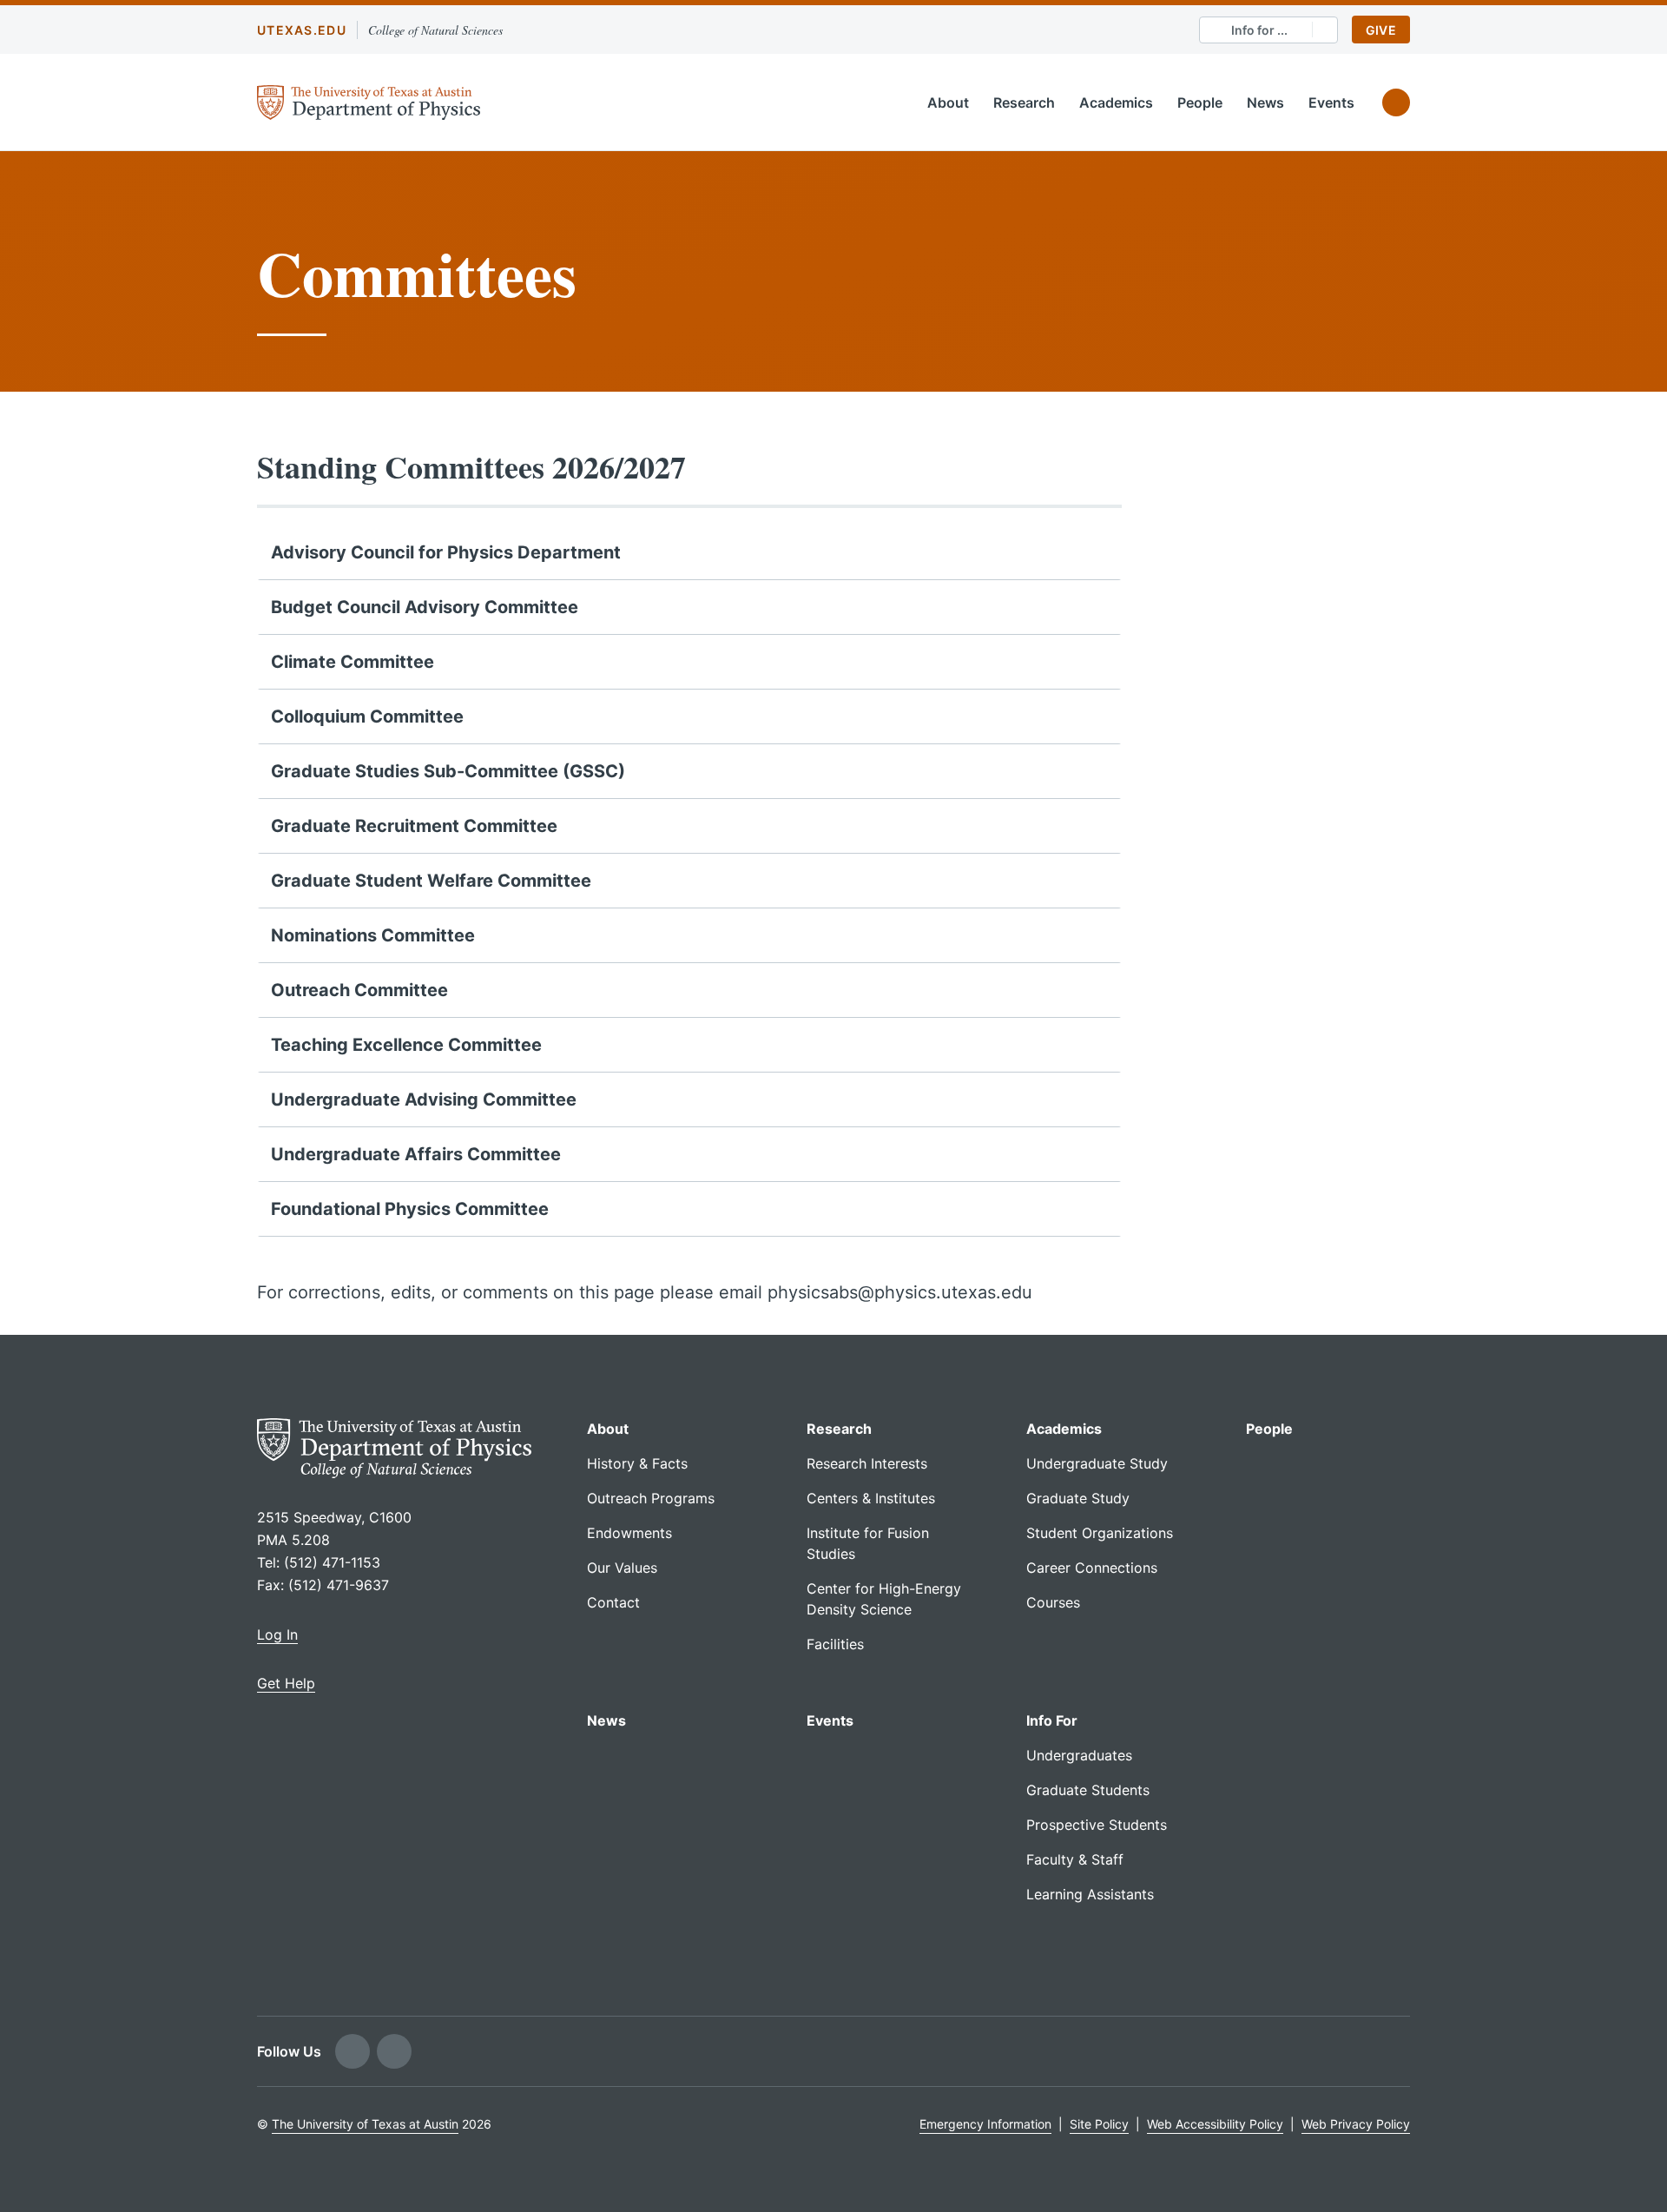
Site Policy (1099, 2124)
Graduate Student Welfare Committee (431, 881)
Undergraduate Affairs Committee (416, 1154)
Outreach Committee (359, 990)
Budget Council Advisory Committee (425, 607)
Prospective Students (1097, 1825)
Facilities (835, 1644)
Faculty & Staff (1075, 1859)
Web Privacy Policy (1356, 2124)
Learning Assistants (1090, 1894)
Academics (1116, 102)
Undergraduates (1079, 1755)
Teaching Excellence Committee (406, 1045)
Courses (1053, 1602)
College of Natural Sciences (435, 30)
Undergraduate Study (1097, 1463)
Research (1024, 102)
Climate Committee (353, 662)
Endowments (629, 1533)
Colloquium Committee (367, 716)
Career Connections (1092, 1568)
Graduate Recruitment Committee (414, 826)
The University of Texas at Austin (365, 2124)
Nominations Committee (373, 935)
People (1200, 102)
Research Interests (867, 1463)
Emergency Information (985, 2124)
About (948, 102)
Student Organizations (1100, 1533)
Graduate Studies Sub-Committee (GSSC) (448, 771)
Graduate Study (1078, 1498)
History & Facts (637, 1463)
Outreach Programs (651, 1498)
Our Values (622, 1568)
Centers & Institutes (871, 1498)
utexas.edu (302, 30)
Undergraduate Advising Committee (424, 1099)
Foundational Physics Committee (410, 1209)
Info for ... (1259, 30)
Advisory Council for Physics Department (446, 552)
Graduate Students (1088, 1790)
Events (1331, 102)
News (1265, 102)
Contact (613, 1602)
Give (1381, 30)
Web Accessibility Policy (1215, 2124)
